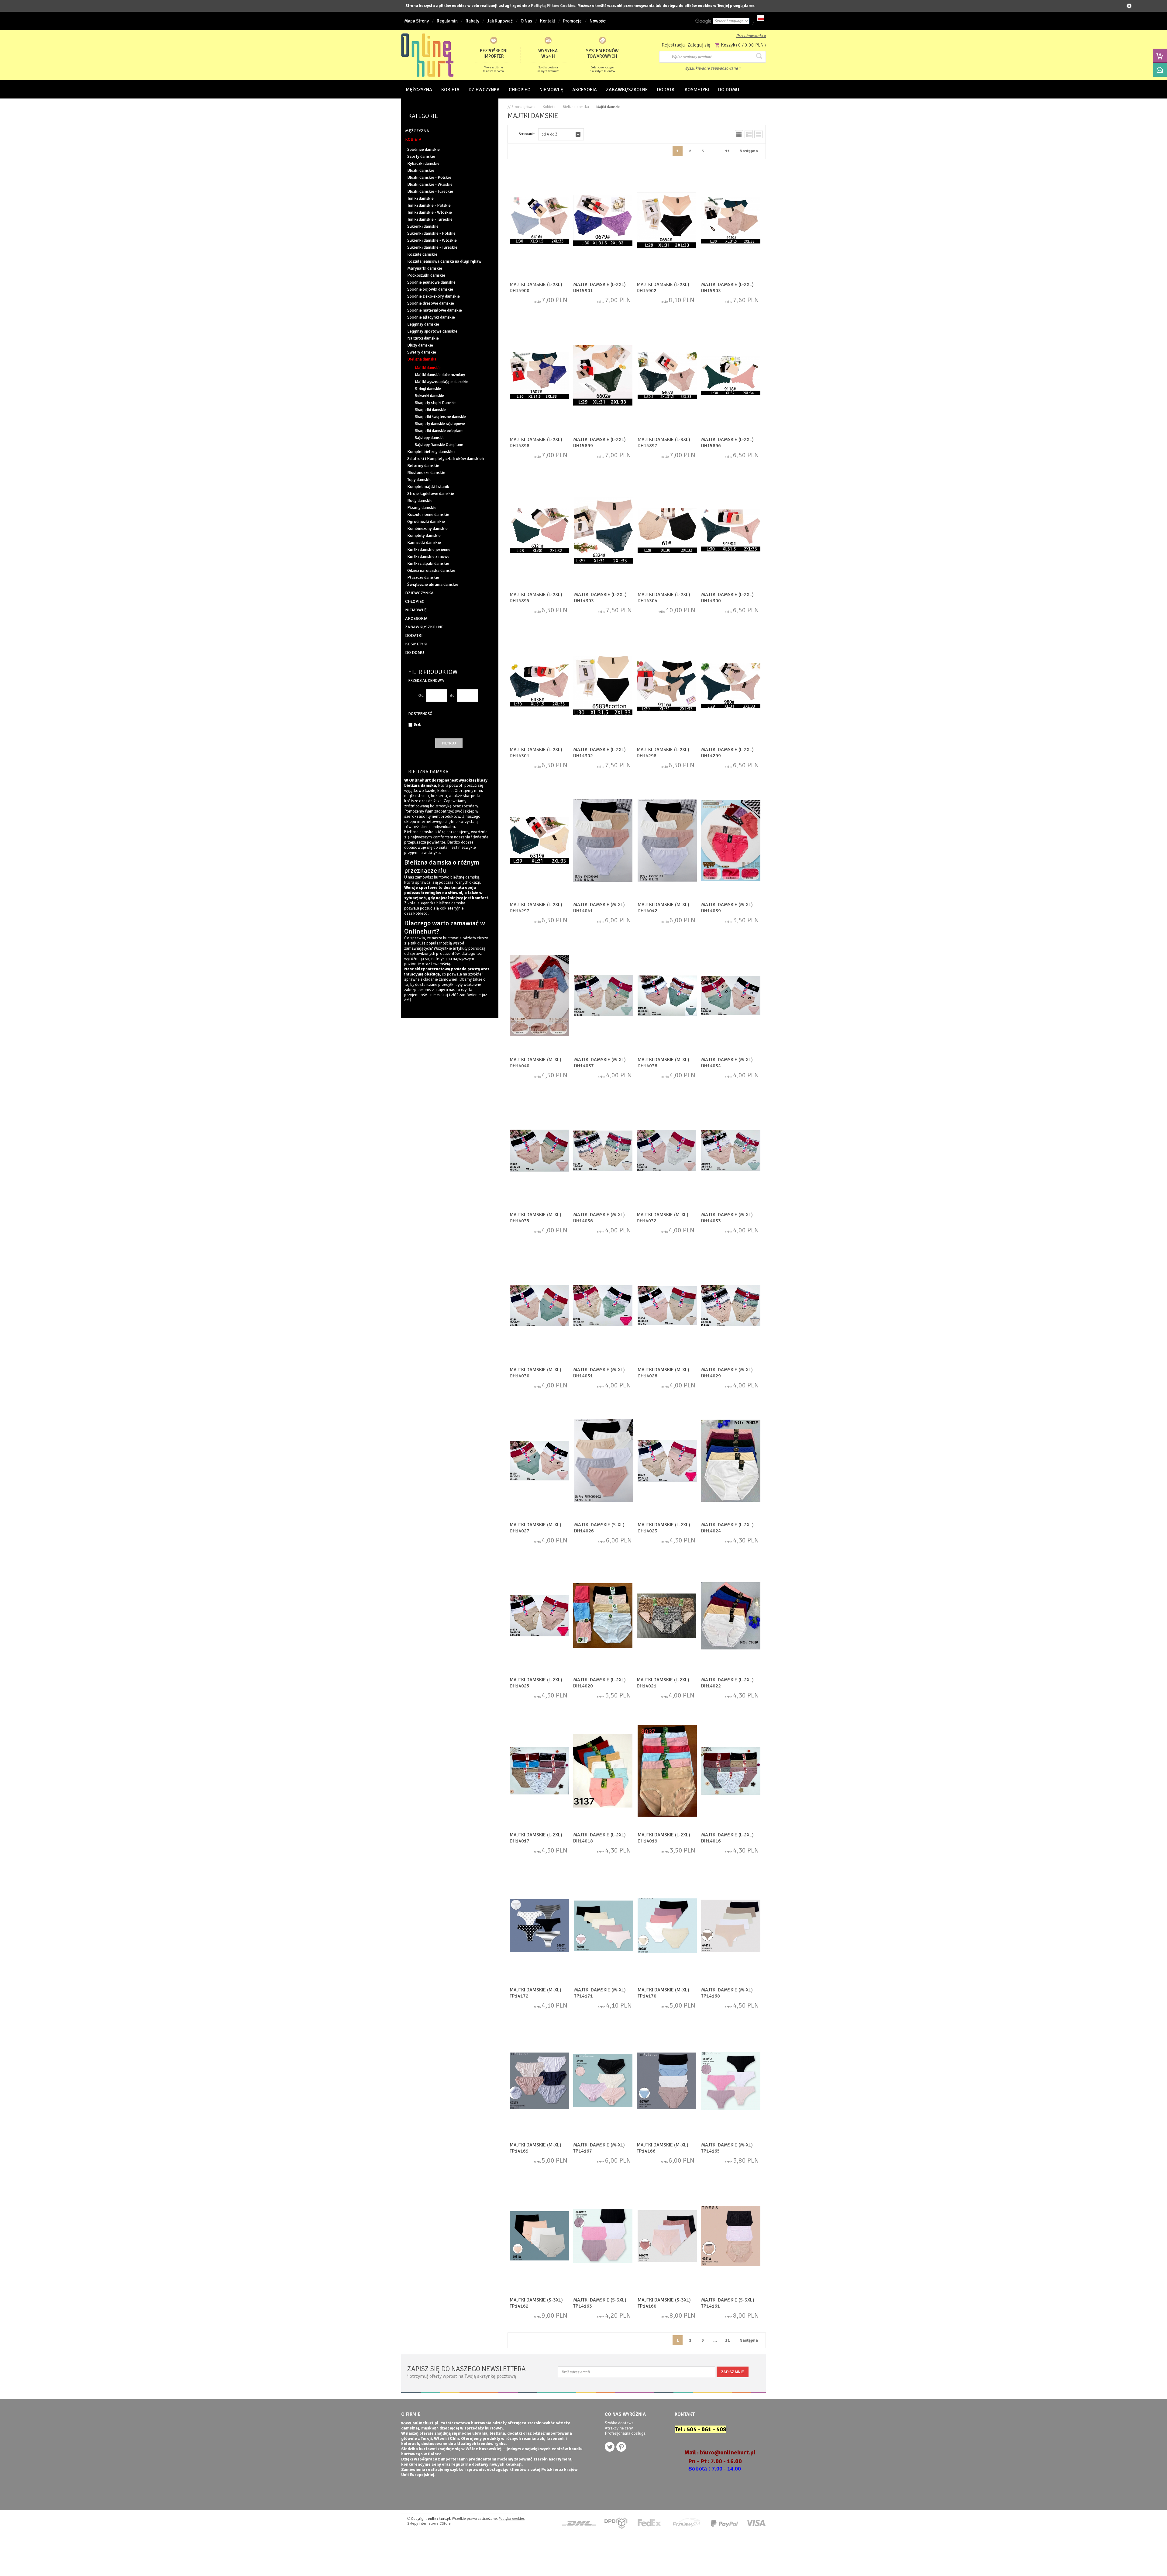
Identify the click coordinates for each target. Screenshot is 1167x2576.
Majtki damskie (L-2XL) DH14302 (599, 753)
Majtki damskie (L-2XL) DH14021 (663, 1683)
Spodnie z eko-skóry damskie (434, 296)
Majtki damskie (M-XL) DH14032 (663, 1218)
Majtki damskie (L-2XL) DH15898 (536, 443)
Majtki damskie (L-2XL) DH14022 (727, 1683)
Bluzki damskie (421, 170)
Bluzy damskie (420, 345)
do (452, 696)
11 (728, 151)
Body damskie (420, 501)
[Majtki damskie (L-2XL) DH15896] (731, 376)
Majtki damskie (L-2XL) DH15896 (727, 443)
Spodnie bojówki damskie (430, 289)
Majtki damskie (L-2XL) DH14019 (664, 1838)
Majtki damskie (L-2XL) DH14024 (727, 1528)
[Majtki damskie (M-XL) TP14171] (604, 1926)
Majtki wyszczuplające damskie (442, 382)
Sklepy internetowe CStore (429, 2524)
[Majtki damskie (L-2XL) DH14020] (603, 1616)
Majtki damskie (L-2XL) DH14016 (727, 1838)
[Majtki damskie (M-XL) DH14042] (667, 841)
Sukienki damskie (423, 226)
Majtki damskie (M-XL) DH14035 (535, 1218)
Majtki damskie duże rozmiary (440, 375)
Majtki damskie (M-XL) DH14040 (535, 1063)
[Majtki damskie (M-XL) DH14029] (731, 1306)
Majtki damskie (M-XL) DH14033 (727, 1218)
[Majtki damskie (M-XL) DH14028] (667, 1306)
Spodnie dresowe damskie (431, 303)
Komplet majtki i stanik (428, 487)
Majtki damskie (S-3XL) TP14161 (728, 2303)
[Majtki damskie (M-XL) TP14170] (667, 1926)
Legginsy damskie (423, 324)
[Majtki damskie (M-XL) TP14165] (731, 2081)
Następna (749, 151)
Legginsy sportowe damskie (432, 331)
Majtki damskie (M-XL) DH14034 (727, 1063)
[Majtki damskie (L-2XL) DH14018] (603, 1771)
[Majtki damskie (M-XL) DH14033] (731, 1151)
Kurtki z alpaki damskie (428, 563)
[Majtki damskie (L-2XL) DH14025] (539, 1616)
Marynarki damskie (425, 268)
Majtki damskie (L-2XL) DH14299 (727, 753)
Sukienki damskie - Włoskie (432, 240)
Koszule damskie (422, 254)
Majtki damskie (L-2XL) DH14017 (536, 1838)
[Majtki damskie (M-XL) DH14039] (731, 841)
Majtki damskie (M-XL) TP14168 (727, 1993)
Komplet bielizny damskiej (431, 452)
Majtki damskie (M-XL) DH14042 (663, 908)
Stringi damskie (428, 389)
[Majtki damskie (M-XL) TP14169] (539, 2081)
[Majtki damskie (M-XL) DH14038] (667, 996)
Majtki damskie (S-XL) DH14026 (599, 1528)
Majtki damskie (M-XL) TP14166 (663, 2148)
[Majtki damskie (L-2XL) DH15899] (603, 376)
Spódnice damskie (423, 149)
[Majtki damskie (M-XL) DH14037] (604, 996)
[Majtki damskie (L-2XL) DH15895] (539, 531)
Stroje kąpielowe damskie (431, 494)
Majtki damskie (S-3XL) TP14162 (536, 2303)
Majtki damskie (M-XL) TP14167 (599, 2148)
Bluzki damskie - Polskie (429, 177)
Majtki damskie (428, 368)
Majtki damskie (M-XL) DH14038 (663, 1063)
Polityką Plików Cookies (553, 6)
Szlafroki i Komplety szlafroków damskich (446, 459)
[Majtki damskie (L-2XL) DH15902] (666, 221)
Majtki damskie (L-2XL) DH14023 (664, 1528)
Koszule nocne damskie (428, 515)
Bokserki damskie (429, 396)
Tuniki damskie (420, 198)
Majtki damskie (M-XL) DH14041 (599, 908)
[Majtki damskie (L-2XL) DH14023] (667, 1461)
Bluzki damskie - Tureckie (430, 191)
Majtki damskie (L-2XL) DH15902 (663, 288)
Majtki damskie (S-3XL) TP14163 (600, 2303)
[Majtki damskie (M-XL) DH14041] (603, 841)
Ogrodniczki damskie (426, 521)
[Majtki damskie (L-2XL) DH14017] (539, 1771)
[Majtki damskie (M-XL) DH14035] (539, 1151)
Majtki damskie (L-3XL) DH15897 (664, 443)
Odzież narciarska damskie (431, 570)
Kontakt (548, 21)
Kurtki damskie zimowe (428, 556)
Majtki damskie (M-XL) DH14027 (535, 1528)
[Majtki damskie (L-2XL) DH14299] (731, 686)
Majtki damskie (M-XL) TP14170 (663, 1993)
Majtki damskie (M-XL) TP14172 (535, 1993)
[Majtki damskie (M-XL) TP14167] (603, 2081)
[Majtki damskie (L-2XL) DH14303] (604, 531)
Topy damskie (419, 480)
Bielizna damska (422, 359)
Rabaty (472, 21)
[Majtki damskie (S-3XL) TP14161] (731, 2236)
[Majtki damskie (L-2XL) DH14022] (731, 1616)
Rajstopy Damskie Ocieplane (439, 445)
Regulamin (447, 21)
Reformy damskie (423, 466)
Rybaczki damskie (423, 163)
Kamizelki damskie (424, 542)
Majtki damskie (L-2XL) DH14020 (599, 1683)
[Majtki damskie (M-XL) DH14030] (539, 1306)
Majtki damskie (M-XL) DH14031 (599, 1373)
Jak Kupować (500, 21)
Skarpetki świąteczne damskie (440, 417)
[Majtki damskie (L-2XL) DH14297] (539, 841)
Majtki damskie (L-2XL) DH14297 (536, 908)
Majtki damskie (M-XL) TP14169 (535, 2148)
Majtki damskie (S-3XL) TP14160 (664, 2303)
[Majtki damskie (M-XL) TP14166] (666, 2081)
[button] (561, 134)
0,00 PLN (754, 45)
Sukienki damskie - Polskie (431, 233)
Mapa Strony (417, 21)
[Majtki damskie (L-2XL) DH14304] (667, 531)
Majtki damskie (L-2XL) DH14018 (599, 1838)
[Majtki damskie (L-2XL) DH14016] (731, 1771)
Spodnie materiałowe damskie (435, 310)
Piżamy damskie (422, 508)
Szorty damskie (421, 156)
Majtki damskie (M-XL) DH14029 (727, 1373)
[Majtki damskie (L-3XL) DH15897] (667, 376)
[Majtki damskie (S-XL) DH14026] (604, 1461)
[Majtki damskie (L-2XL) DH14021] (666, 1616)
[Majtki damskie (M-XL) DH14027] (539, 1461)
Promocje (572, 21)
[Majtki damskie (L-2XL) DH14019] (667, 1771)
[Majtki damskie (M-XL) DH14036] (603, 1151)
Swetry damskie (422, 352)
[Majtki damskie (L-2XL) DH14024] (731, 1461)
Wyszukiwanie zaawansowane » (713, 68)
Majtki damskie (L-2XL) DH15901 (599, 288)
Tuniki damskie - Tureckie (430, 219)
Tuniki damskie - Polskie (429, 205)
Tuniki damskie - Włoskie (430, 212)
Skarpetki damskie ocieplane (439, 431)
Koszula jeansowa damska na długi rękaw (444, 261)
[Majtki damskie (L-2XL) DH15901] (603, 221)
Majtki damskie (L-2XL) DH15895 (536, 598)
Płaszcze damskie (423, 577)
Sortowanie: (527, 134)
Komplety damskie (424, 535)
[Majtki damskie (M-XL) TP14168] (731, 1926)
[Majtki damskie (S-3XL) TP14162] (539, 2236)
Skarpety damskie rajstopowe (440, 424)
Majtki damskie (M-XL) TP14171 (600, 1993)
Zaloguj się (699, 45)
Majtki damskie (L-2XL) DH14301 (536, 753)
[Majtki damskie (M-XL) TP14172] (539, 1926)
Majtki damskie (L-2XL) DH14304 (664, 598)
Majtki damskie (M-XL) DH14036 (599, 1218)
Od (421, 696)
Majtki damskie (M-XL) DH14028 (663, 1373)
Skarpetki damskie (430, 410)
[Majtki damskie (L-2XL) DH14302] (603, 686)
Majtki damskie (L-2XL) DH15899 (599, 443)
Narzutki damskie (423, 338)
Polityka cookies (512, 2519)
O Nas (526, 21)
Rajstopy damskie (430, 438)
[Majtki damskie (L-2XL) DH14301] (539, 686)
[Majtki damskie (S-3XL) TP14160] (667, 2236)
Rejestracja (673, 45)
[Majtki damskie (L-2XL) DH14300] (731, 531)
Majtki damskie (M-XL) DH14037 (600, 1063)
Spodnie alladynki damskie (431, 317)
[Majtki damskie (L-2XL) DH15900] (539, 221)
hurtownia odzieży (460, 938)
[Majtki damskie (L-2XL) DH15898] (539, 376)
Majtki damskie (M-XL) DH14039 (727, 908)
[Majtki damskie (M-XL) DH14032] (666, 1151)
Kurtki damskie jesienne (429, 549)
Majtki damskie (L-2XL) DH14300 (727, 598)
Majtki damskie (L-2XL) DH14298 (663, 753)
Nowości (598, 21)
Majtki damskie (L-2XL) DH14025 (536, 1683)
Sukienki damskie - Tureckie (432, 247)
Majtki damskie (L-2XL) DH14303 (600, 598)
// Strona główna (522, 107)
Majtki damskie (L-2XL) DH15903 (727, 288)
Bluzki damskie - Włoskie (430, 184)
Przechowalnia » (751, 36)
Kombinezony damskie (427, 528)
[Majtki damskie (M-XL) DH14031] (603, 1306)
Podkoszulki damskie (426, 275)
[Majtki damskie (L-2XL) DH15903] (731, 221)
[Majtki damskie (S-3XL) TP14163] (603, 2236)
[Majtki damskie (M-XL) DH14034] (731, 996)
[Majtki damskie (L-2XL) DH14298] (666, 686)
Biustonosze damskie (426, 473)
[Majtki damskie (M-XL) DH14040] (539, 996)
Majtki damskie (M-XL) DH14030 (535, 1373)
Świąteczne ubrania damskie (433, 584)
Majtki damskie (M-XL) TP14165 (727, 2148)
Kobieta (549, 107)
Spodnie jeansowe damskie (431, 282)
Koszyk (728, 45)
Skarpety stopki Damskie (436, 403)
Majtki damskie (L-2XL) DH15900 (536, 288)
